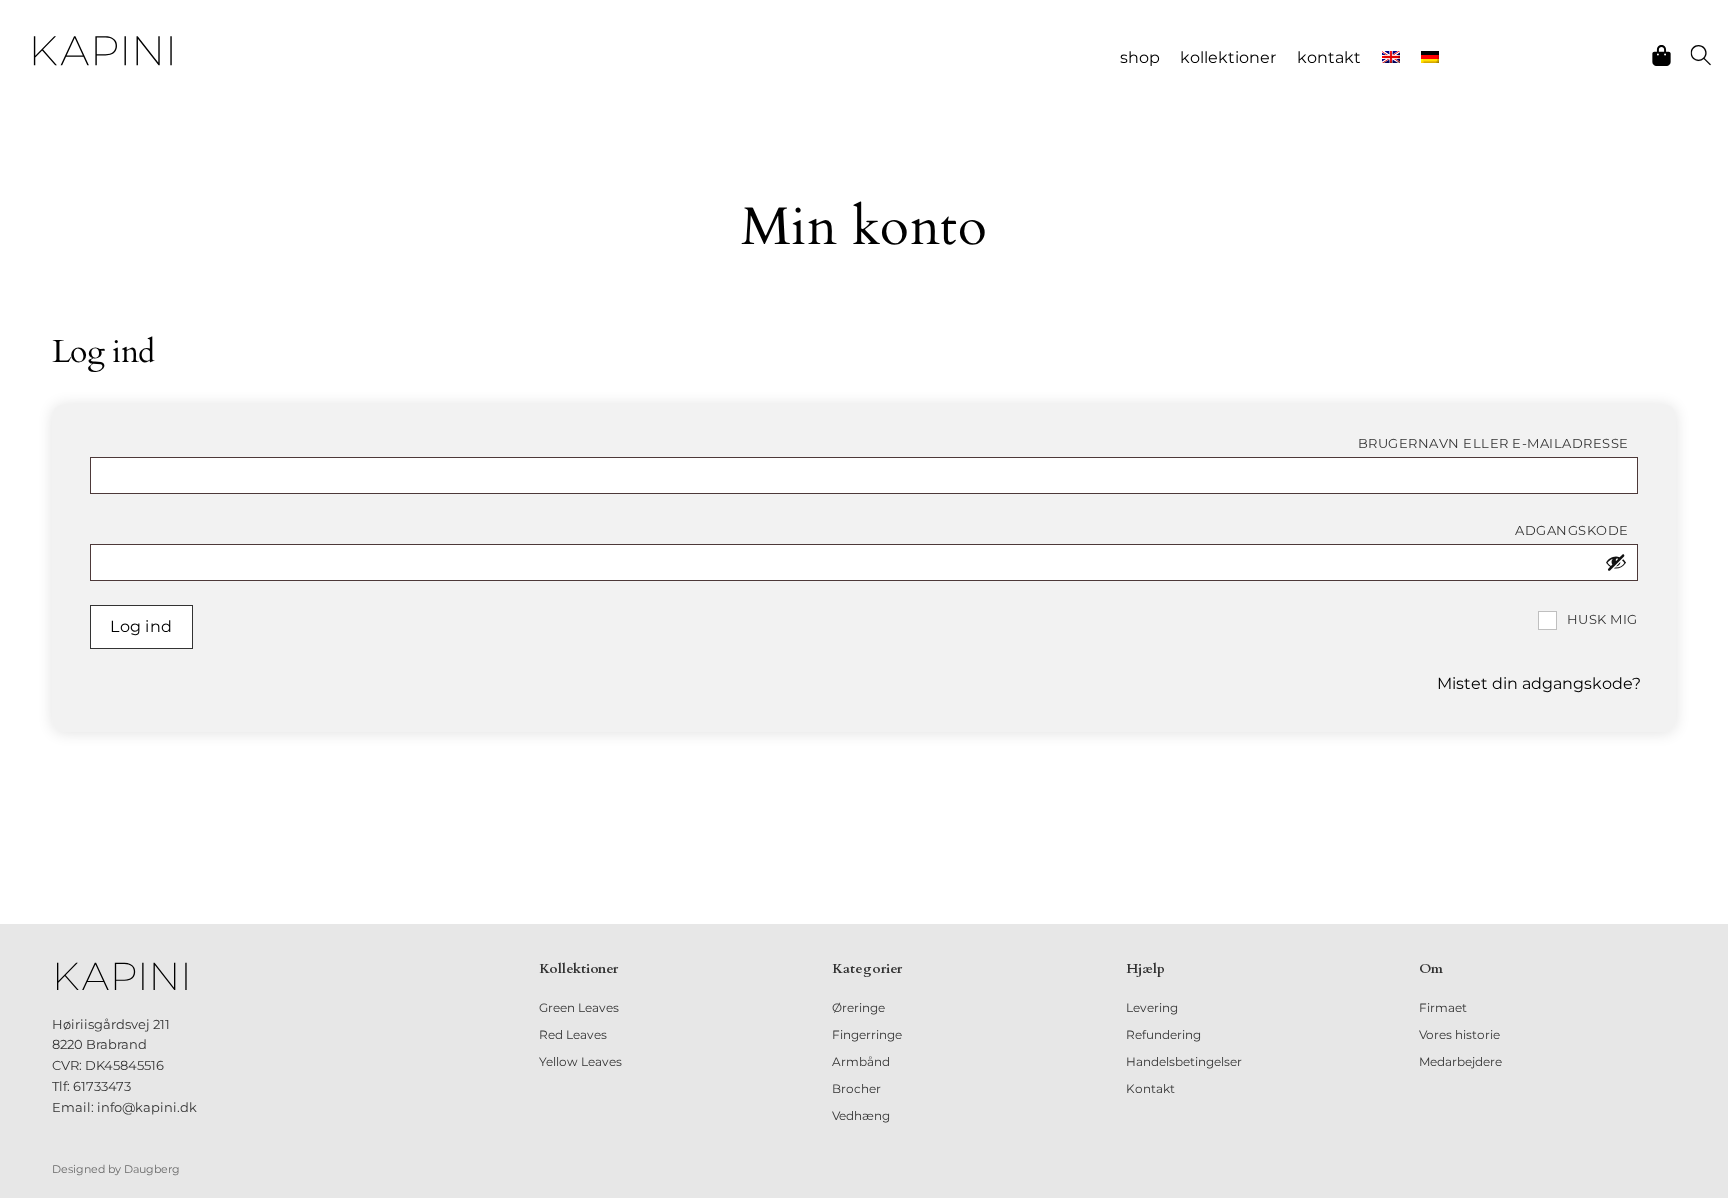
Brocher (856, 1088)
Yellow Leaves (580, 1061)
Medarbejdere (1460, 1061)
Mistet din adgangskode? (1539, 683)
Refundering (1163, 1034)
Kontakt (1329, 57)
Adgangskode (1576, 530)
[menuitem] (1391, 58)
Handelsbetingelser (1184, 1061)
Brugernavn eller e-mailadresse (1498, 443)
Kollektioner (1228, 57)
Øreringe (858, 1007)
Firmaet (1443, 1007)
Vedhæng (861, 1115)
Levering (1152, 1007)
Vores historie (1459, 1034)
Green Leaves (579, 1007)
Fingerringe (867, 1034)
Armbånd (861, 1061)
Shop (1140, 57)
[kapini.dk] (103, 51)
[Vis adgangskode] (1616, 562)
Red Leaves (573, 1034)
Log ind (141, 626)
